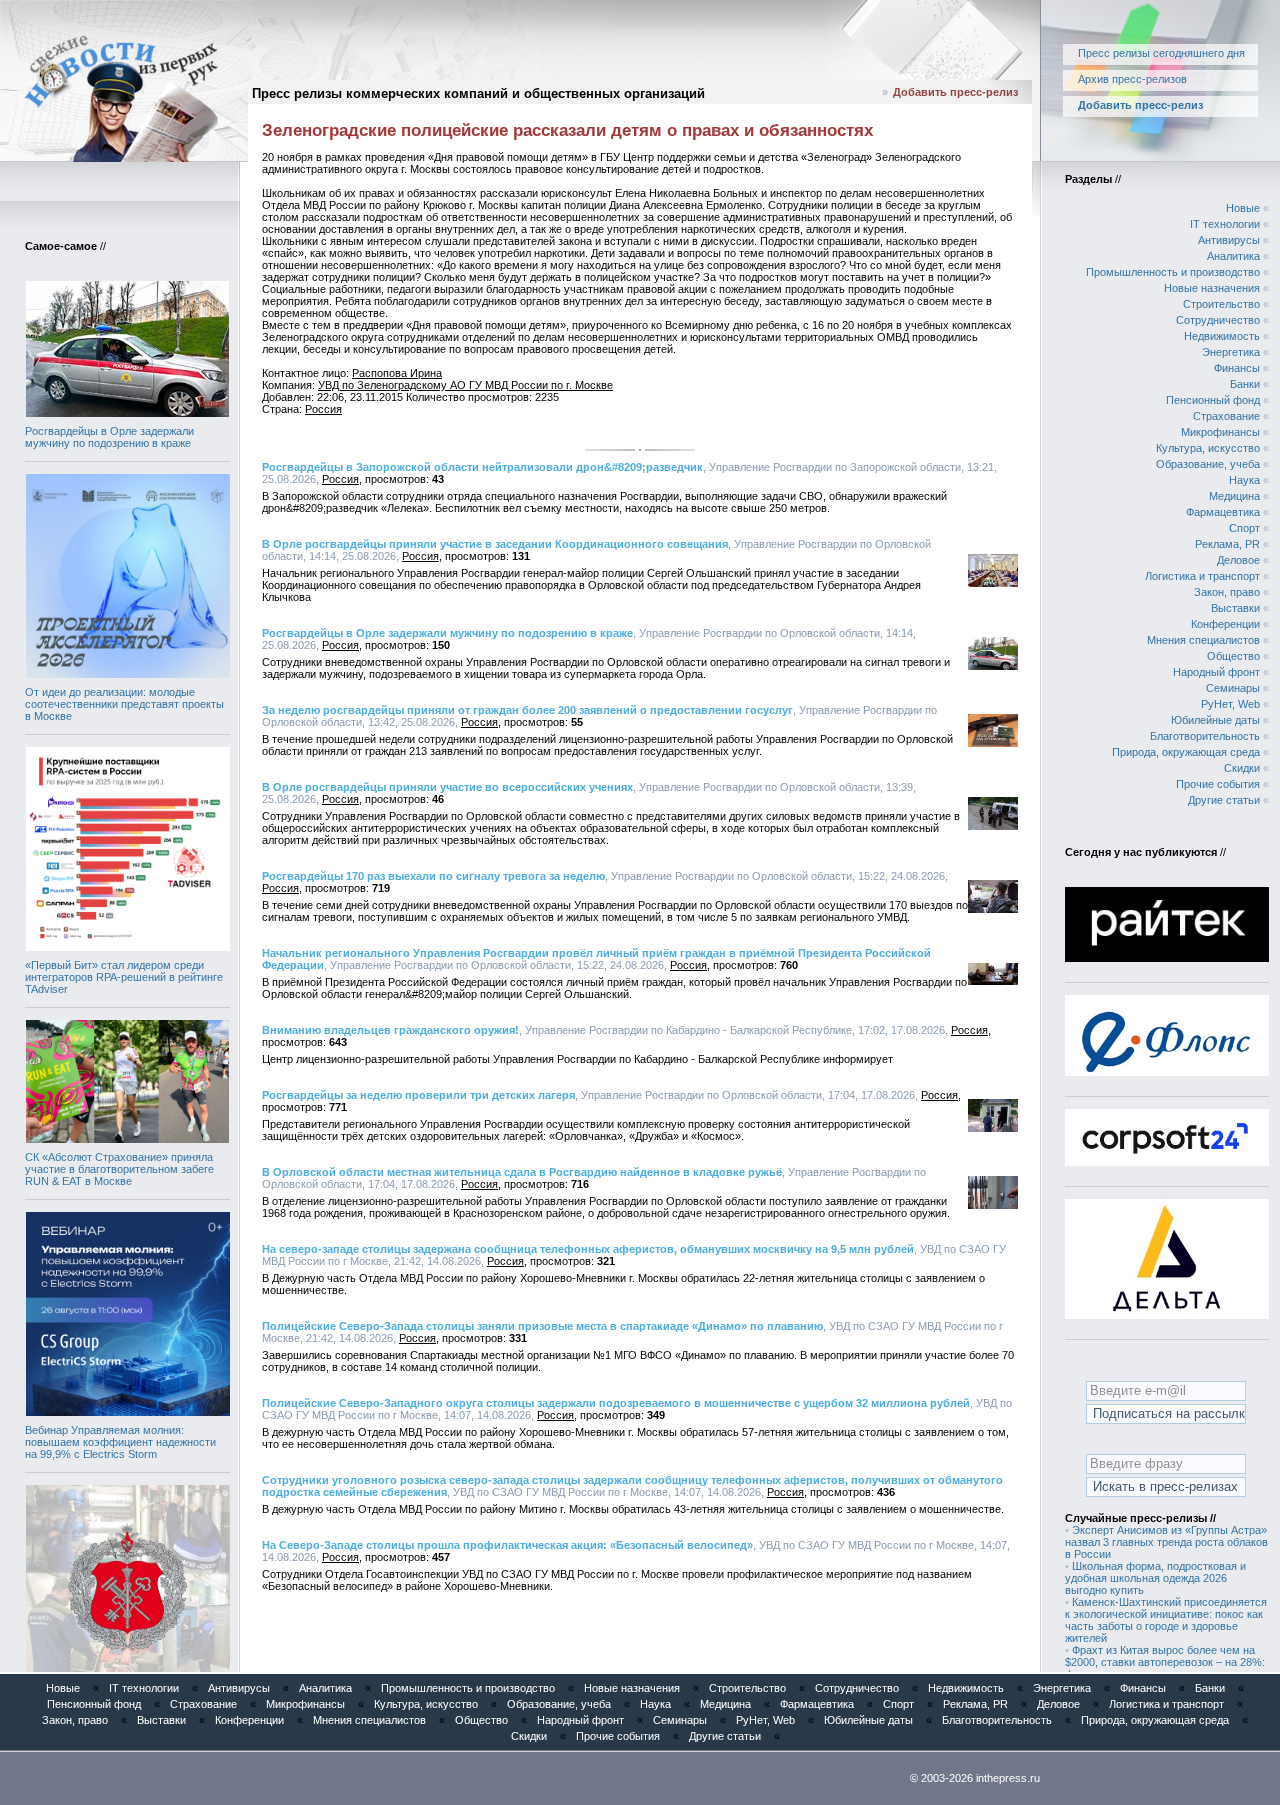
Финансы (1237, 368)
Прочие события (1218, 784)
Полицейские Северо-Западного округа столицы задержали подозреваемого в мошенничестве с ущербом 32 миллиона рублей (616, 1403)
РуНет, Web (1230, 704)
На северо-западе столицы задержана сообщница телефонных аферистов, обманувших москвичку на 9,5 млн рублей (588, 1249)
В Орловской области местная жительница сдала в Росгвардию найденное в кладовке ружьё (522, 1172)
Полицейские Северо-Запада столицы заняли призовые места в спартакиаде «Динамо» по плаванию (542, 1326)
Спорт (1244, 528)
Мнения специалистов (1203, 640)
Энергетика (1231, 352)
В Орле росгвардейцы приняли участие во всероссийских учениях (447, 787)
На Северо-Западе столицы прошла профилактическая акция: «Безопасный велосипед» (507, 1545)
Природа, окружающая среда (1186, 752)
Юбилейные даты (1215, 720)
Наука (1244, 480)
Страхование (1226, 416)
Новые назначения (1212, 288)
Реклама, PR (1227, 544)
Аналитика (1233, 256)
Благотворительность (1205, 736)
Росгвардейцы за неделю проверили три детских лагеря (418, 1095)
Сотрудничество (1218, 320)
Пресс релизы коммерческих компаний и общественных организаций (478, 93)
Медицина (1234, 496)
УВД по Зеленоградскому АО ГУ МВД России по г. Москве (465, 385)
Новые (1243, 208)
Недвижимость (1222, 336)
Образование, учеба (1208, 464)
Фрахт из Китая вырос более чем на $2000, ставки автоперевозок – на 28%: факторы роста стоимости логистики (1165, 1662)
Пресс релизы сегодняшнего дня (1161, 53)
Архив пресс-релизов (1132, 79)
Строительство (1221, 304)
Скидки (1242, 768)
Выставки (1235, 608)
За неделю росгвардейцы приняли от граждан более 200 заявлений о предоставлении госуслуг (527, 710)
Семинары (1233, 688)
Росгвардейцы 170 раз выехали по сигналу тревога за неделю (433, 876)
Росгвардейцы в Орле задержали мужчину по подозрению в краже (109, 437)
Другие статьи (1224, 800)
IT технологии (1225, 224)
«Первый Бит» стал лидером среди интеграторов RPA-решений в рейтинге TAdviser (124, 977)
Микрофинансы (1220, 432)
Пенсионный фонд (1213, 400)
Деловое (1238, 560)
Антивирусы (1229, 240)
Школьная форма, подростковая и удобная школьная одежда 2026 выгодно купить (1155, 1578)
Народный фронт (1216, 672)
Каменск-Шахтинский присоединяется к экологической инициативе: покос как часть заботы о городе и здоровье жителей (1166, 1620)
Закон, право (1227, 592)
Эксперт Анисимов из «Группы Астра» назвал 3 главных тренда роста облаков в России (1166, 1542)
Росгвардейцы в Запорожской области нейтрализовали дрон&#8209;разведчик (482, 467)
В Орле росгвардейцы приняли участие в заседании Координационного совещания (495, 544)
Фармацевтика (1223, 512)
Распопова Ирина (397, 373)
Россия (323, 409)
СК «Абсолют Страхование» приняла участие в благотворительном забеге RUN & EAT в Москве (119, 1169)
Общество (1233, 656)
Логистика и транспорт (1202, 576)
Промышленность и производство (1173, 272)
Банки (1245, 384)
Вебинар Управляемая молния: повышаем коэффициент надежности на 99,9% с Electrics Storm (120, 1442)
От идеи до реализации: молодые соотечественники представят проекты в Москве (124, 704)
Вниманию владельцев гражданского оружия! (390, 1030)
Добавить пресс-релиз (955, 92)
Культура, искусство (1208, 448)
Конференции (1225, 624)
